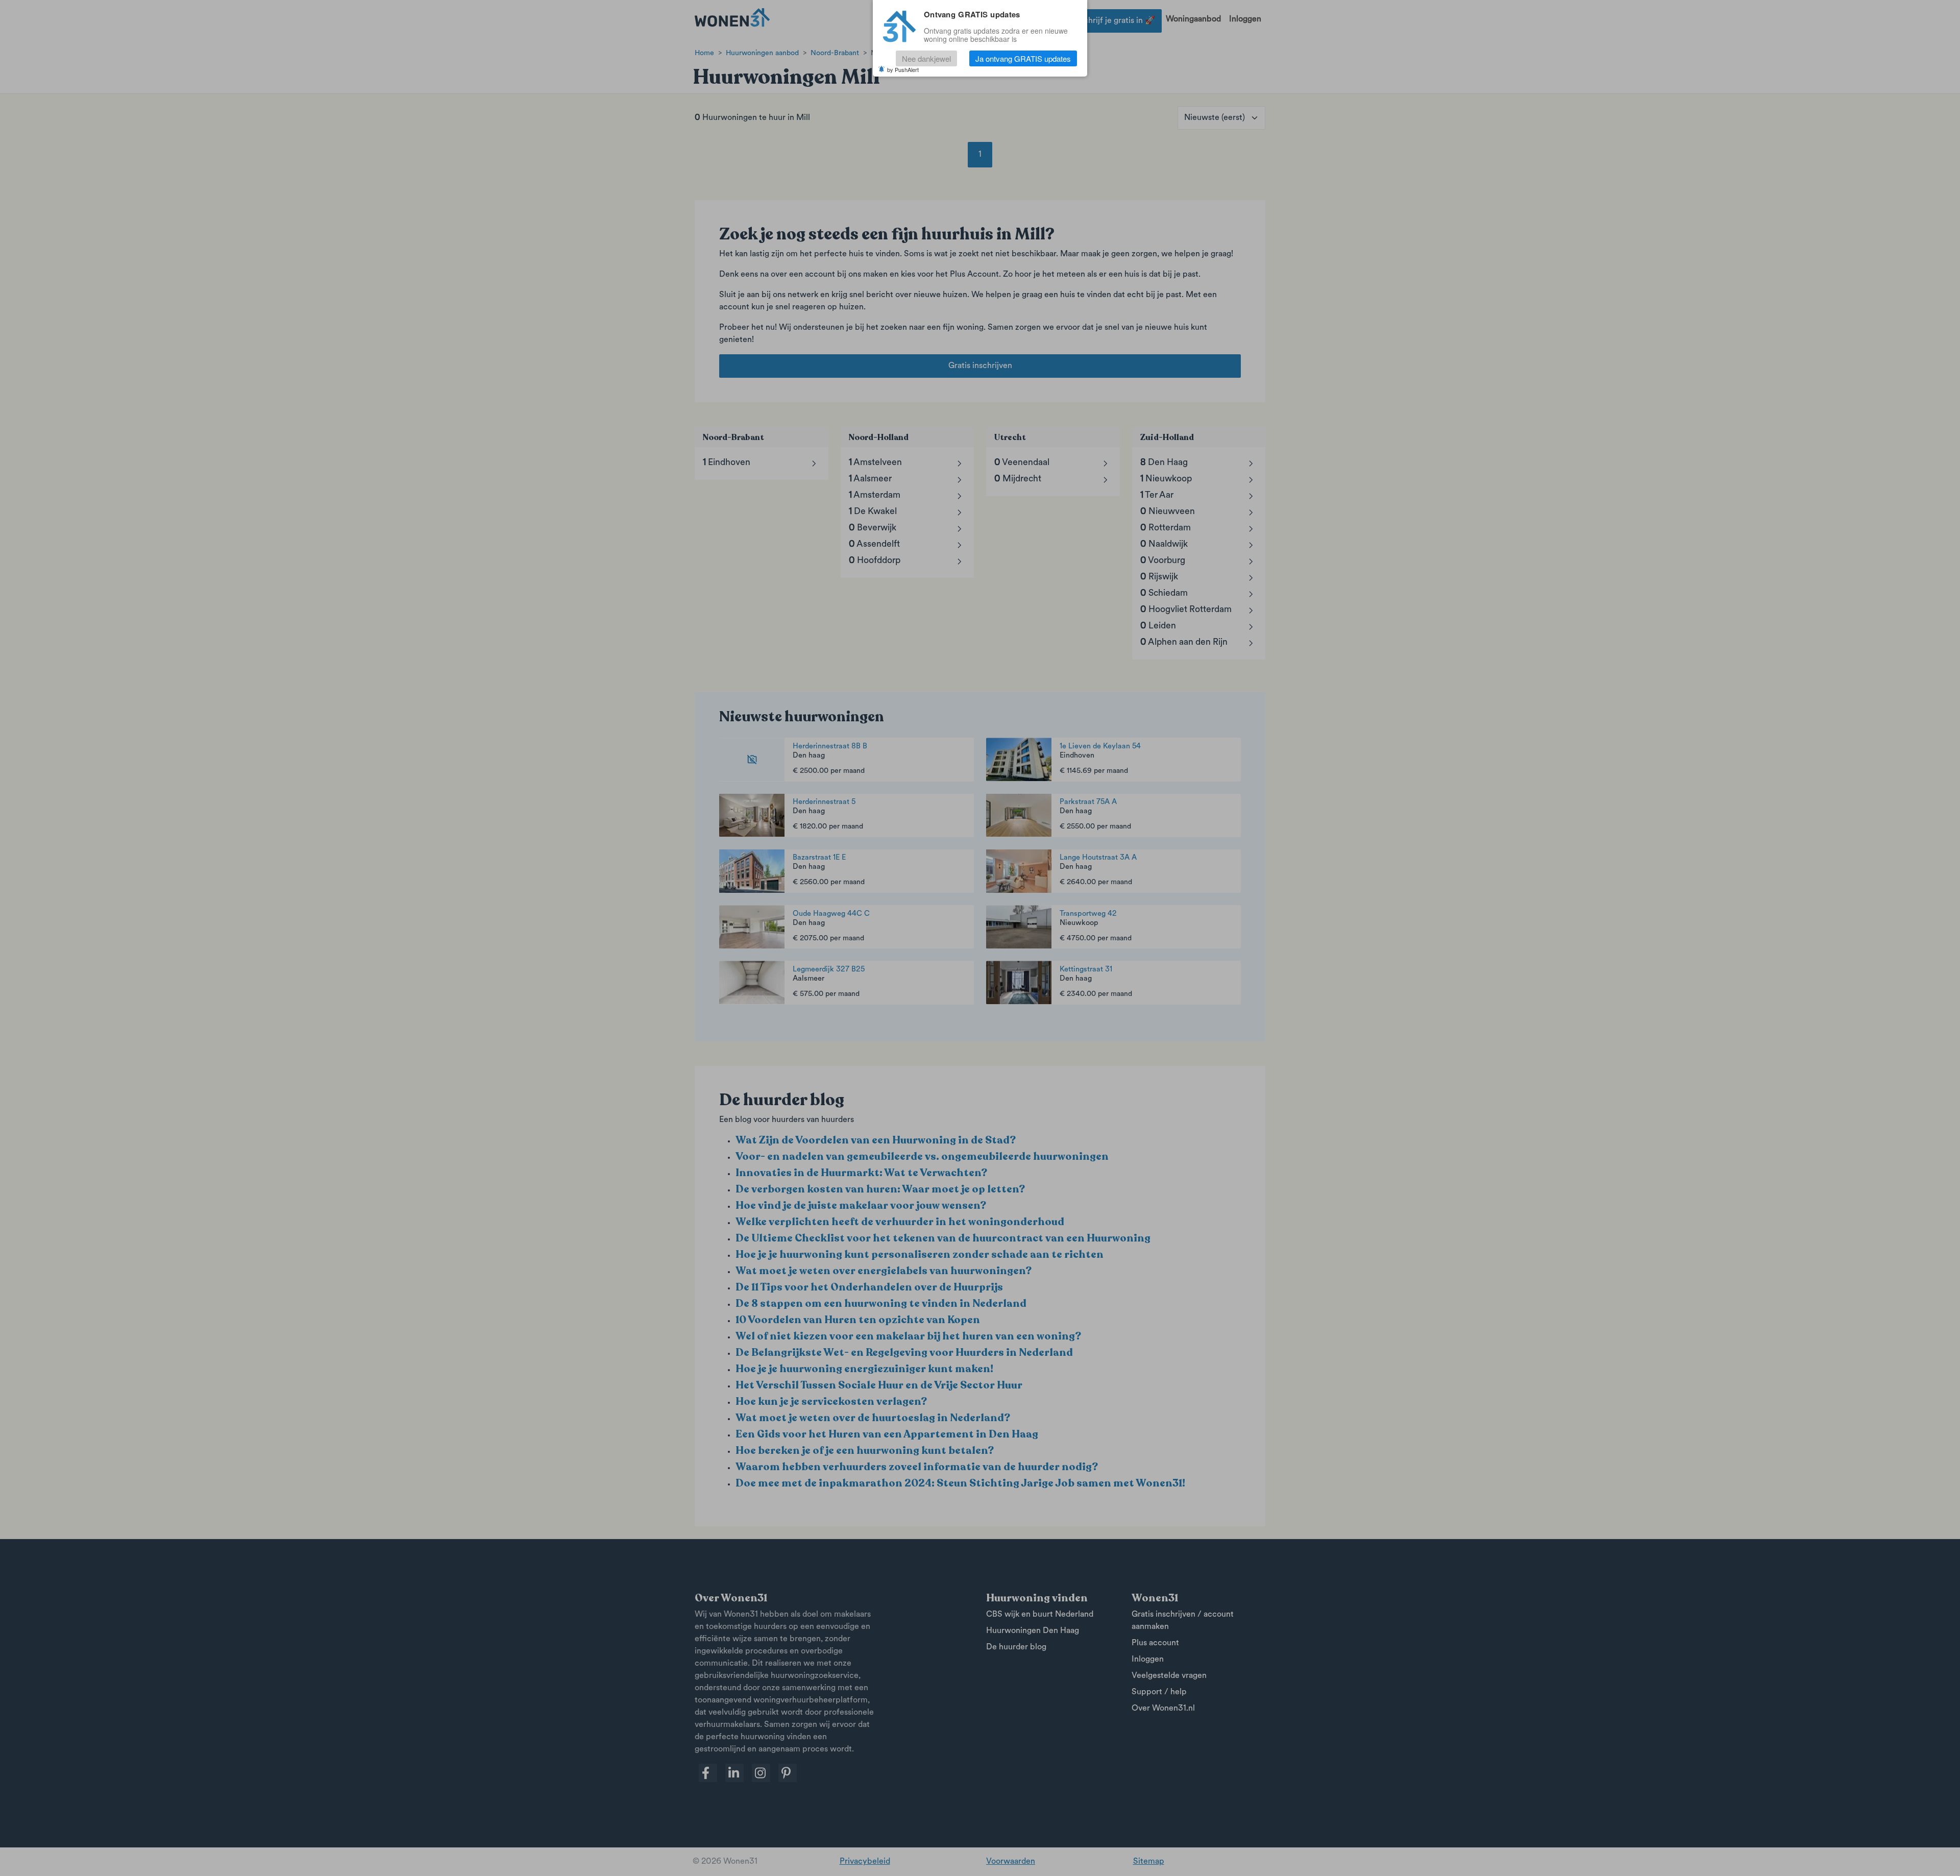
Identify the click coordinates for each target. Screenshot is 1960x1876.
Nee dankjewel (926, 58)
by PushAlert (903, 69)
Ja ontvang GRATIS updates (1023, 58)
